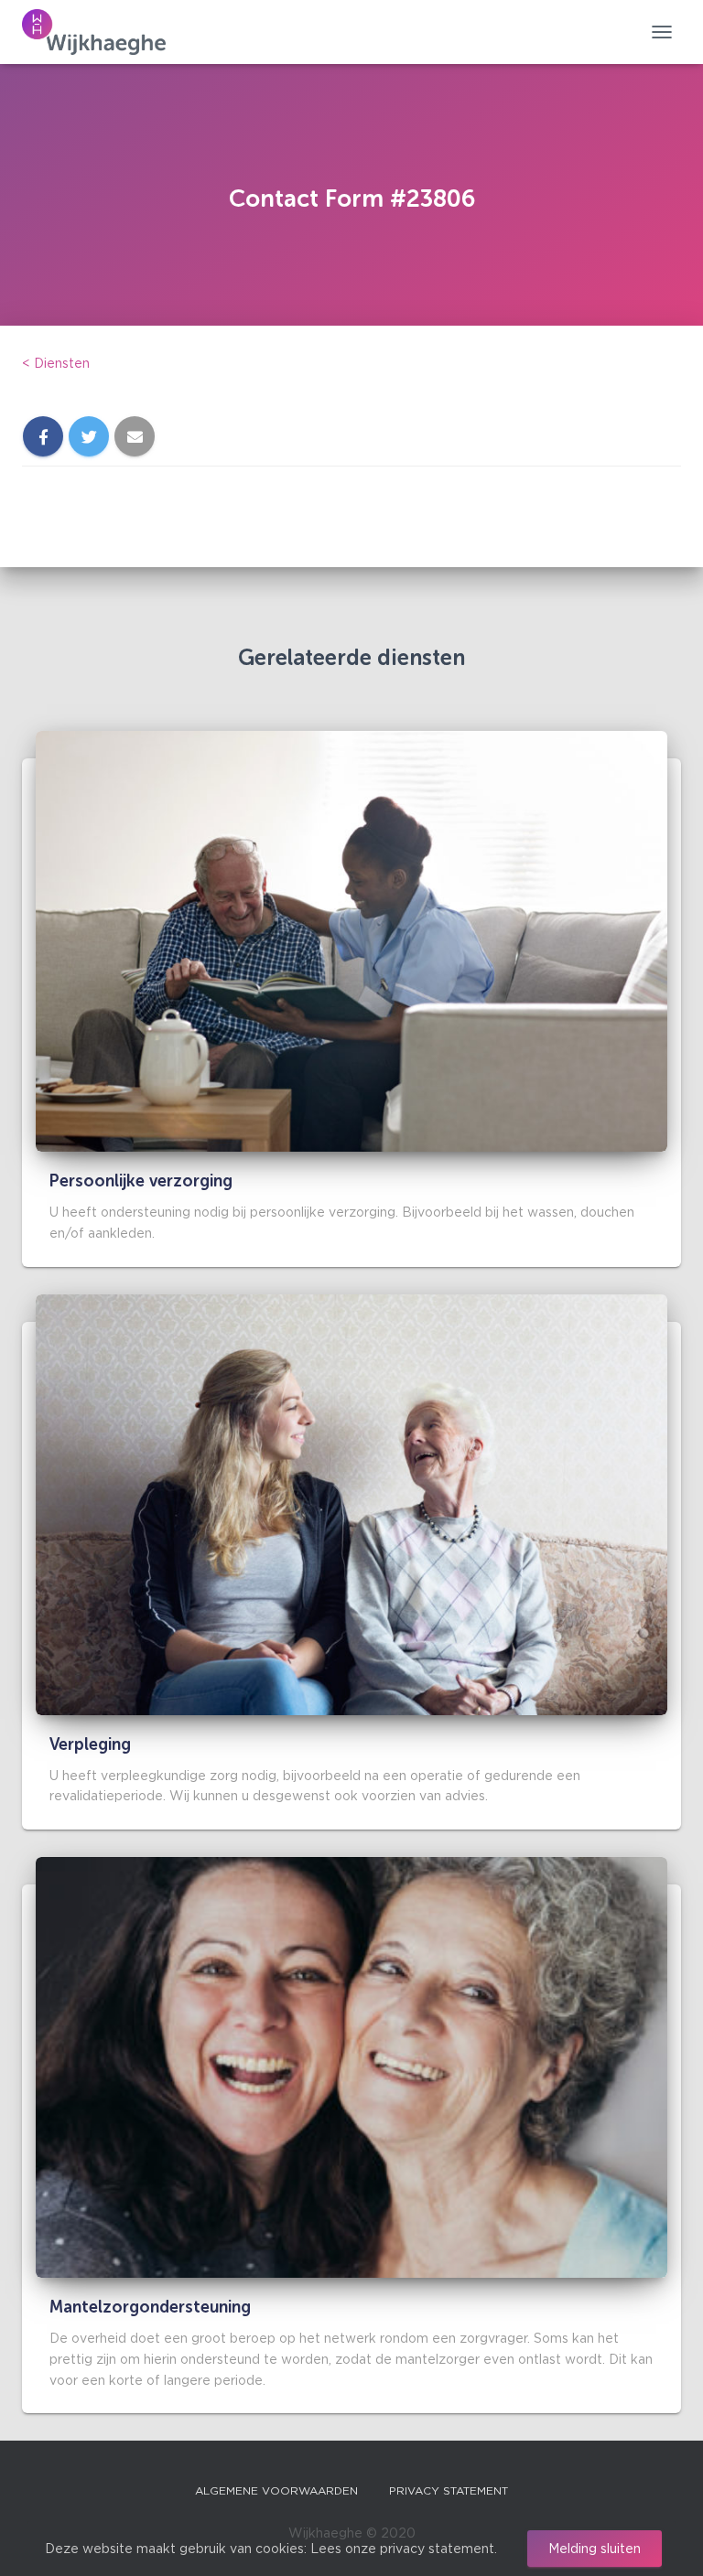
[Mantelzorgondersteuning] (351, 2066)
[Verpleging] (351, 1503)
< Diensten (56, 363)
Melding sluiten (595, 2548)
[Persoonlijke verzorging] (351, 940)
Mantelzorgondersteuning (150, 2307)
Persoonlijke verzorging (141, 1181)
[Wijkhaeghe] (101, 32)
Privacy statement (449, 2490)
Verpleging (90, 1744)
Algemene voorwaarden (276, 2490)
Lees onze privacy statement (402, 2548)
